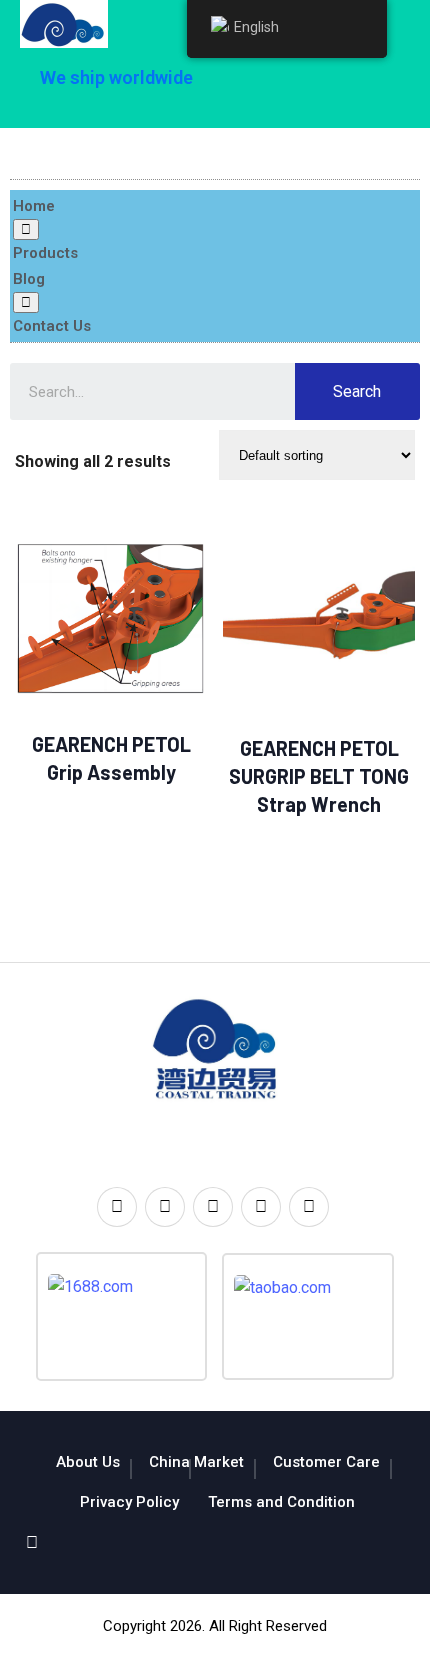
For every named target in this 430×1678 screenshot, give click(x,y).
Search (357, 391)
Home (34, 206)
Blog (29, 279)
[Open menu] (26, 229)
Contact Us (52, 326)
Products (45, 253)
